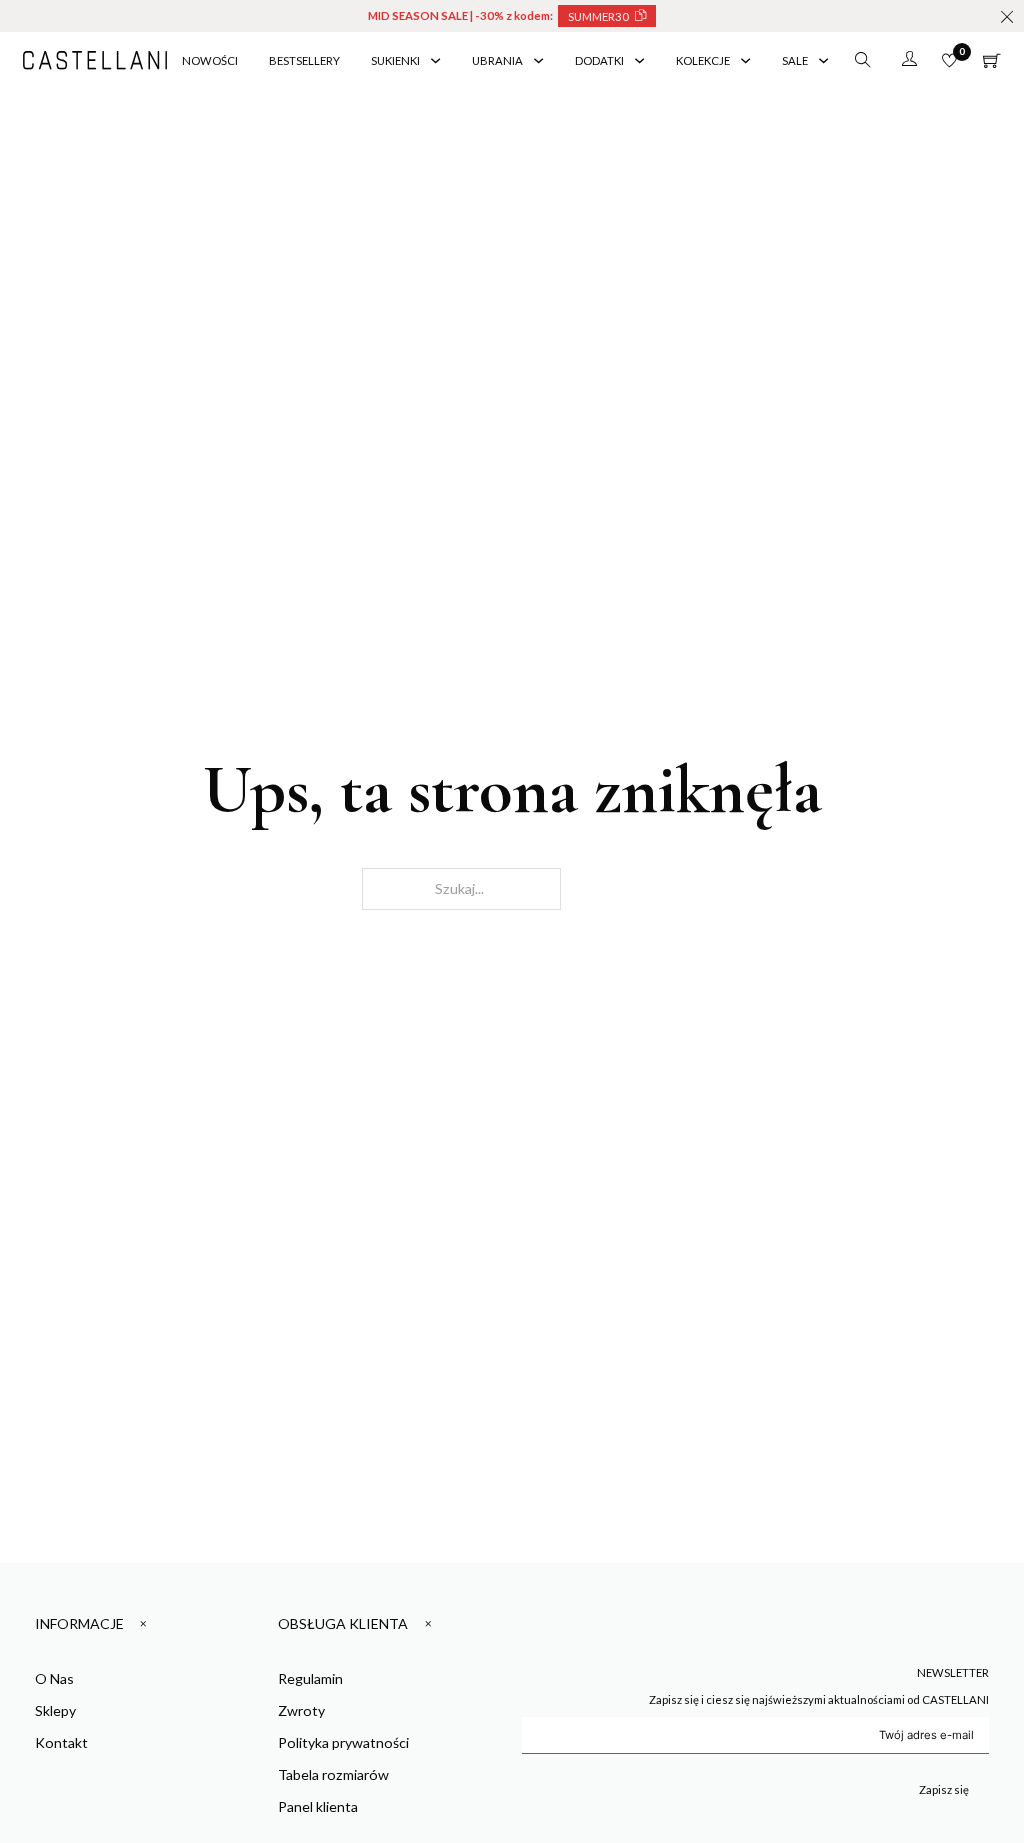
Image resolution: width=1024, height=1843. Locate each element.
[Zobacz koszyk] (992, 61)
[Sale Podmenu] (823, 60)
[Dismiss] (1007, 17)
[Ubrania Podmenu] (538, 60)
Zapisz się (944, 1789)
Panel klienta (318, 1806)
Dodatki (599, 60)
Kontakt (61, 1742)
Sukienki (395, 60)
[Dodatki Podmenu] (639, 60)
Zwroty (301, 1710)
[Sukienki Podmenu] (435, 60)
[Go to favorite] (949, 60)
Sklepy (55, 1710)
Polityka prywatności (343, 1742)
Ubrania (497, 60)
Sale (795, 60)
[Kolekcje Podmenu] (745, 60)
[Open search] (863, 60)
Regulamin (310, 1678)
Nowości (210, 60)
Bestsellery (304, 60)
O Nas (54, 1678)
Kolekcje (703, 60)
